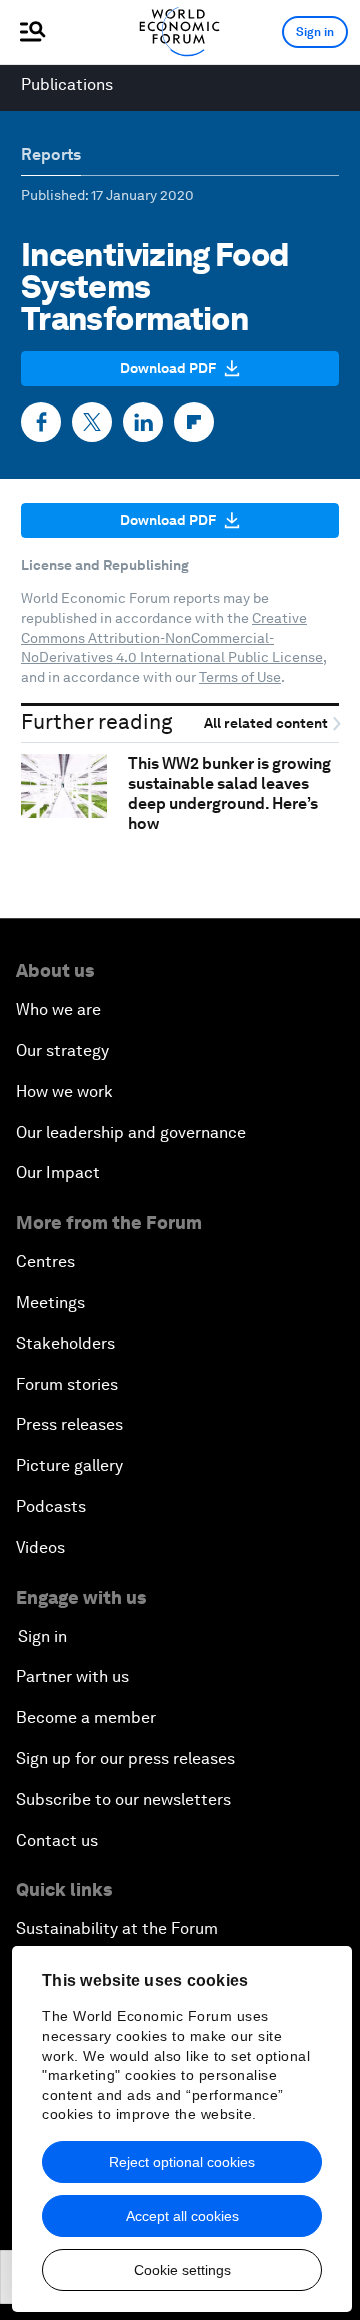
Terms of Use (240, 677)
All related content (267, 723)
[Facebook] (41, 422)
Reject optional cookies (182, 2162)
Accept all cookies (182, 2216)
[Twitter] (92, 422)
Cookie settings (182, 2270)
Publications (67, 84)
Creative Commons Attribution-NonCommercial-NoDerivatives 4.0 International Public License (172, 637)
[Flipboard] (194, 422)
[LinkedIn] (143, 422)
